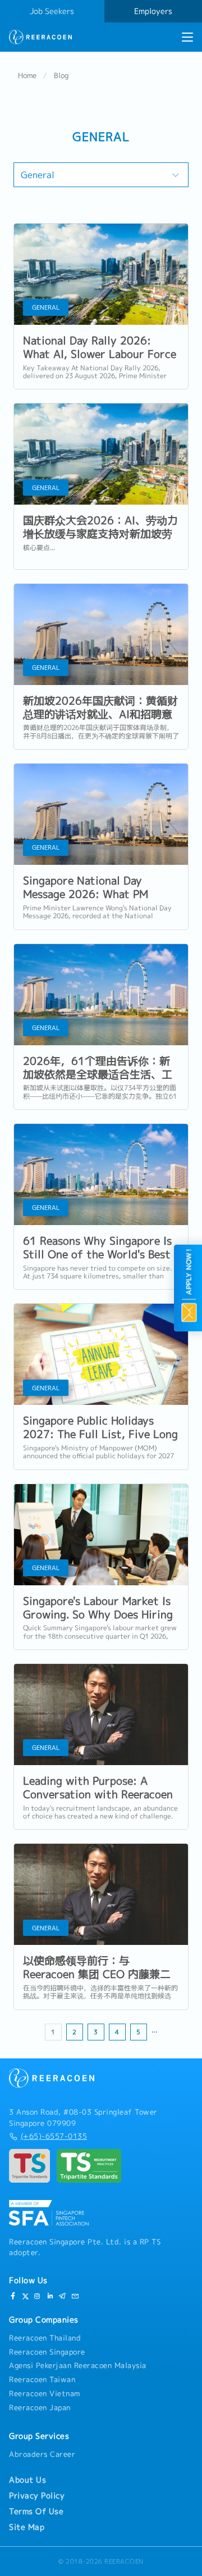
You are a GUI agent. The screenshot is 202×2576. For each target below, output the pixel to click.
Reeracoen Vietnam (45, 2393)
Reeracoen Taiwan (42, 2379)
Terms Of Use (36, 2511)
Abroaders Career (42, 2454)
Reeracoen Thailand (45, 2338)
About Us (27, 2480)
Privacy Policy (37, 2496)
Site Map (27, 2527)
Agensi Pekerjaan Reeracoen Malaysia (78, 2365)
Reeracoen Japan (40, 2407)
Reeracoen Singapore (47, 2352)
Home (27, 75)
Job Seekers (52, 11)
